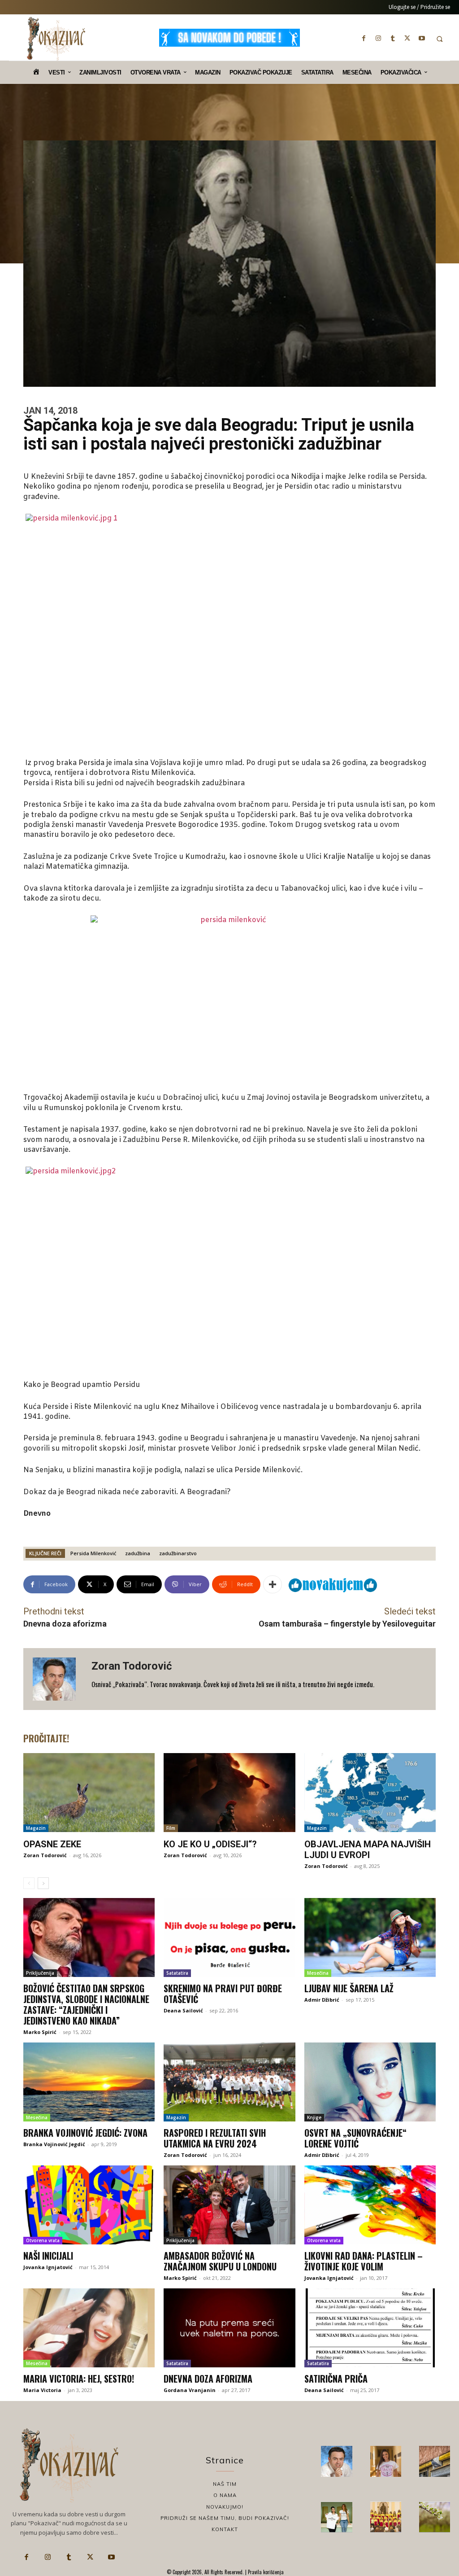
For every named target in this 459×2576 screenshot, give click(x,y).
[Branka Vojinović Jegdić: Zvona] (89, 2082)
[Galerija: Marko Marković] (435, 2517)
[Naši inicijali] (89, 2205)
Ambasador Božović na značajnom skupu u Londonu (220, 2261)
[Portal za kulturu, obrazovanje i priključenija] (56, 39)
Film (171, 1828)
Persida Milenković (93, 1553)
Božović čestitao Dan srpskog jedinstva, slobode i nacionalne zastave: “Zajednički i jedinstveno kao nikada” (86, 2004)
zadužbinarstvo (178, 1553)
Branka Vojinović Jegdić (54, 2144)
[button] (440, 39)
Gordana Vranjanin (190, 2390)
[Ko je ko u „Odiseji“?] (229, 1793)
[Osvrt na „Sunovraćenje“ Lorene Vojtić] (370, 2082)
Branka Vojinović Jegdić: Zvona (85, 2133)
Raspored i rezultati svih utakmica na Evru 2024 (215, 2138)
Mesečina (318, 1973)
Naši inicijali (48, 2256)
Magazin (36, 1828)
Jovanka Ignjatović (48, 2267)
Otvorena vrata (43, 2240)
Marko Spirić (40, 2032)
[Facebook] (364, 38)
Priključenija (40, 1973)
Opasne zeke (52, 1844)
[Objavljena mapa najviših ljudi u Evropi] (370, 1793)
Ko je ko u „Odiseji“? (210, 1844)
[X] (407, 38)
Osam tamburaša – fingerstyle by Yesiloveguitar (347, 1624)
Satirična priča (336, 2379)
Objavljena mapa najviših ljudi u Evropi (368, 1850)
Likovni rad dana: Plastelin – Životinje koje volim (364, 2261)
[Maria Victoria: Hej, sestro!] (89, 2328)
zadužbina (138, 1553)
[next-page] (43, 1883)
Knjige (314, 2117)
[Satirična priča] (370, 2328)
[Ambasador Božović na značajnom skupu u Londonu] (229, 2205)
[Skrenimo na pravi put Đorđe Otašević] (229, 1937)
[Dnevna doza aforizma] (229, 2328)
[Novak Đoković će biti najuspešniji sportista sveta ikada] (336, 2461)
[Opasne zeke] (89, 1793)
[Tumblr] (393, 38)
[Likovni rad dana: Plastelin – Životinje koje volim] (370, 2205)
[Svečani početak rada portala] (386, 2517)
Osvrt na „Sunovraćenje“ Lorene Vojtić (355, 2138)
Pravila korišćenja (265, 2572)
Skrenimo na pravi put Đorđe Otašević (223, 1994)
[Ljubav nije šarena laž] (370, 1937)
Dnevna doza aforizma (65, 1624)
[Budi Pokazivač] (336, 2517)
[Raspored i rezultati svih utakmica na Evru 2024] (229, 2082)
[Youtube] (422, 38)
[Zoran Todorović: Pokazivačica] (435, 2461)
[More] (273, 1584)
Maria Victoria (42, 2390)
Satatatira (177, 1973)
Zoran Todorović (132, 1666)
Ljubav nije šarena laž (349, 1988)
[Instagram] (378, 38)
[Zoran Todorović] (57, 1679)
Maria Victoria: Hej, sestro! (79, 2379)
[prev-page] (29, 1883)
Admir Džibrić (322, 2000)
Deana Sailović (183, 2010)
